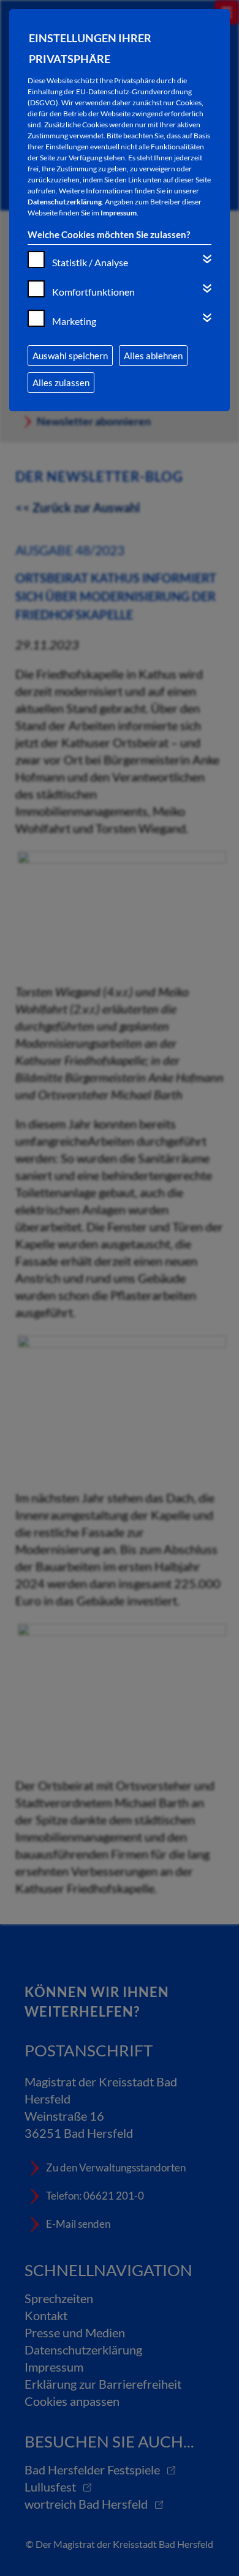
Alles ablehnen (153, 356)
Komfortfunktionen (93, 292)
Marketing (74, 321)
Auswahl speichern (70, 356)
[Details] (207, 259)
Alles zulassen (61, 383)
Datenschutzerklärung (65, 202)
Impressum (119, 213)
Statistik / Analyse (90, 262)
